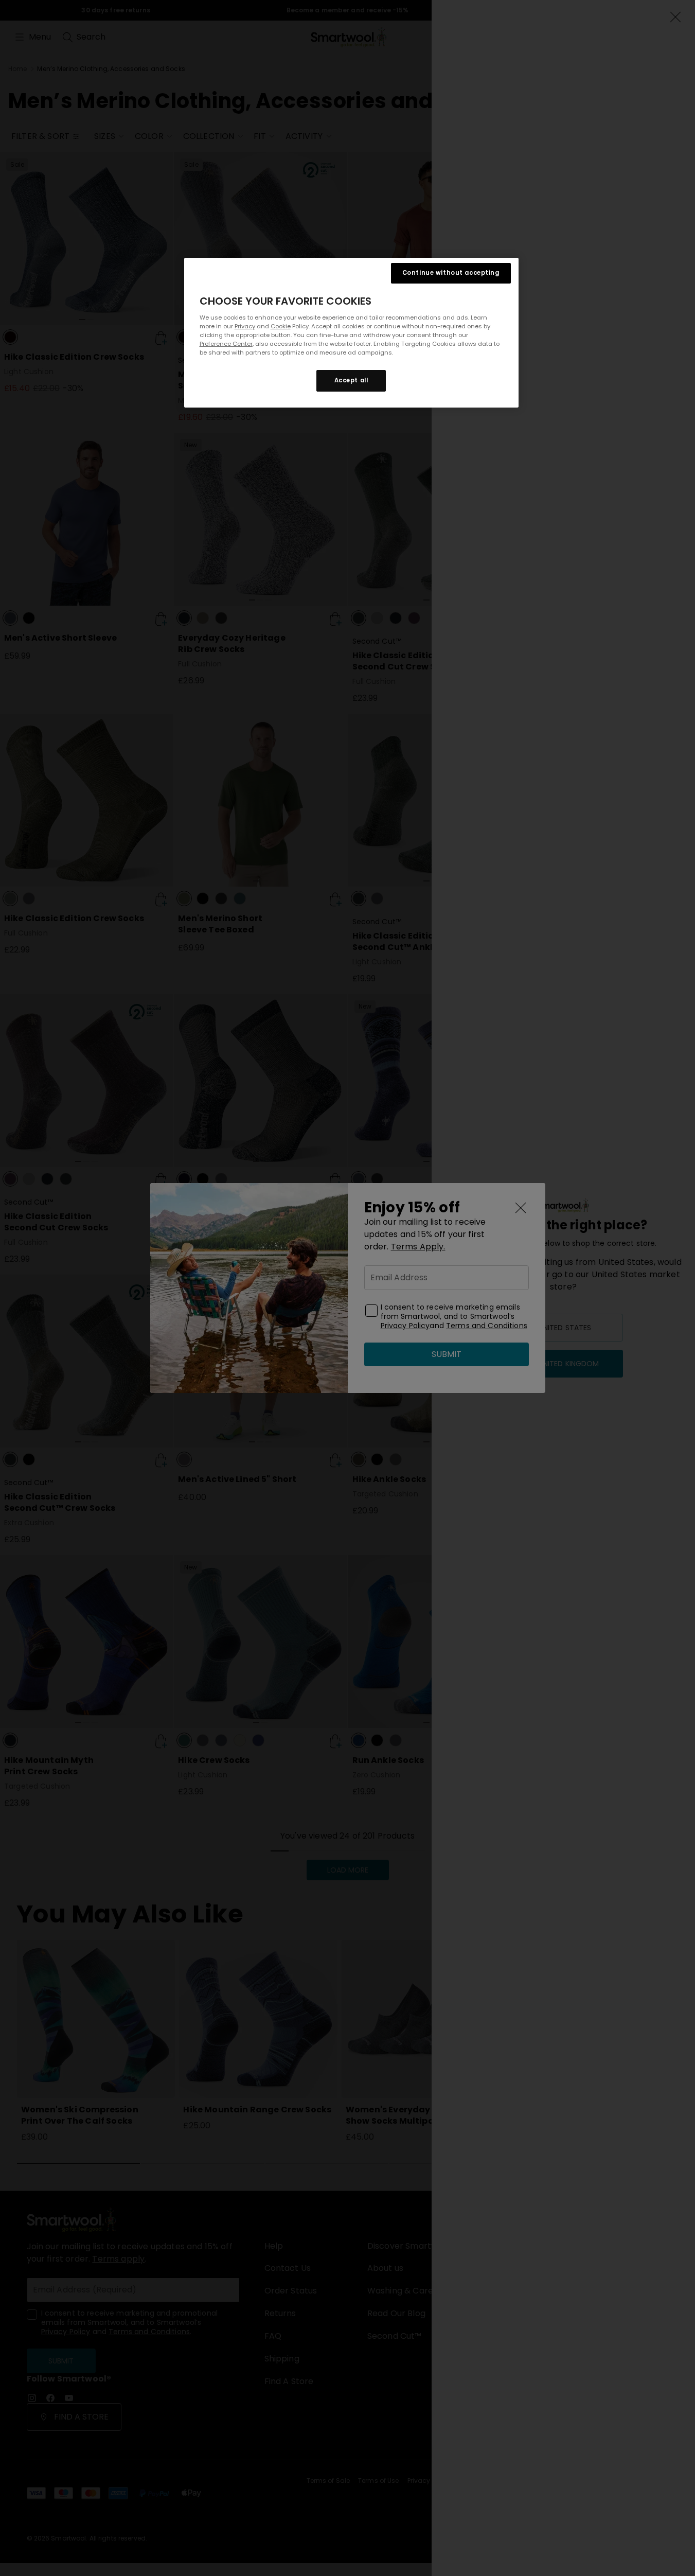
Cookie (281, 326)
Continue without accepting (451, 273)
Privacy (245, 326)
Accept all (351, 380)
